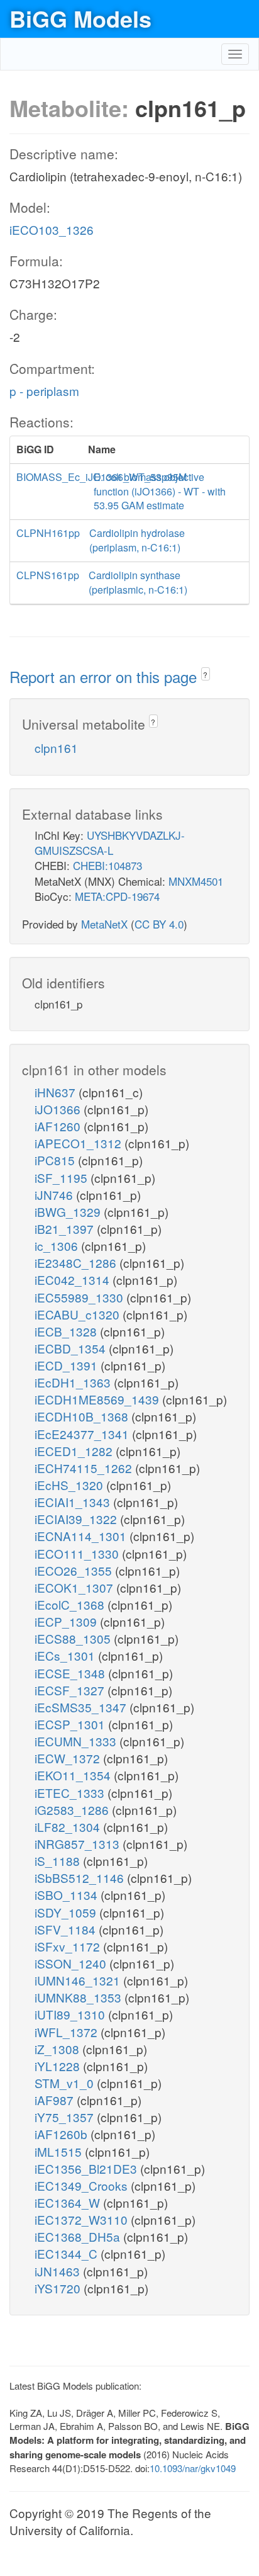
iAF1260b (63, 2134)
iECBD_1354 (72, 1348)
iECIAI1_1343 (74, 1502)
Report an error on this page (105, 676)
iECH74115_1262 (85, 1468)
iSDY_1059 (67, 1912)
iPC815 (56, 1160)
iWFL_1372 (68, 2032)
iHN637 (57, 1092)
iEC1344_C (68, 2253)
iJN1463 (59, 2271)
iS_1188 (59, 1861)
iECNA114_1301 (82, 1536)
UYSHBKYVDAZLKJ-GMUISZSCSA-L (110, 843)
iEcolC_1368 (71, 1604)
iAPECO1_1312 (80, 1143)
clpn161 (56, 748)
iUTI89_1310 (71, 2014)
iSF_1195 (63, 1178)
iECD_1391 (68, 1365)
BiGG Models (80, 18)
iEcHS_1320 (70, 1485)
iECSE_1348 (71, 1673)
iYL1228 (59, 2066)
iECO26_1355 (75, 1570)
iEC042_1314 (74, 1280)
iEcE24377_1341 (83, 1434)
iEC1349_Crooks (83, 2185)
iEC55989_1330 (80, 1297)
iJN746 (55, 1195)
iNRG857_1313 (79, 1844)
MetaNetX (104, 924)
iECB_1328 (67, 1331)
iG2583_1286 (73, 1810)
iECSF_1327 (71, 1690)
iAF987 (56, 2100)
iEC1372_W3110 (83, 2219)
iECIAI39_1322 (77, 1519)
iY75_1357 (66, 2117)
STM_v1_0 (66, 2083)
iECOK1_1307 (75, 1587)
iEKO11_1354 (74, 1775)
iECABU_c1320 (79, 1314)
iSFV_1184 (67, 1929)
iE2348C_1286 (77, 1263)
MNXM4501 (196, 881)
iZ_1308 (58, 2049)
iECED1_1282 (75, 1451)
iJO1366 (59, 1109)
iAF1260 (59, 1126)
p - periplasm (44, 391)
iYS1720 (59, 2288)
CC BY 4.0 (159, 924)
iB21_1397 (66, 1229)
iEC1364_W (69, 2202)
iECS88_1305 (74, 1638)
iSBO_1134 (68, 1895)
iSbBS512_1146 (81, 1878)
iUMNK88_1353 (80, 1997)
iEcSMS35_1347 (82, 1707)
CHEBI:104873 (107, 865)
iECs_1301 (66, 1655)
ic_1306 (58, 1246)
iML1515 (60, 2151)
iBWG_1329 (69, 1212)
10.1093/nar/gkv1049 (193, 2468)
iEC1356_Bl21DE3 (87, 2168)
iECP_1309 (67, 1621)
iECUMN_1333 (77, 1741)
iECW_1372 (69, 1758)
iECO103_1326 (52, 229)
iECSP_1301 (71, 1724)
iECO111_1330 (78, 1553)
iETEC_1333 (71, 1793)
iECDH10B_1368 (83, 1416)
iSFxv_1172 (69, 1946)
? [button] (205, 675)
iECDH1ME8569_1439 (98, 1399)
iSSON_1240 (72, 1963)
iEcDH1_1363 (74, 1382)
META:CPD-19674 (117, 896)
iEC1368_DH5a (79, 2236)
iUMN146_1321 (79, 1980)
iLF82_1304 (69, 1827)
